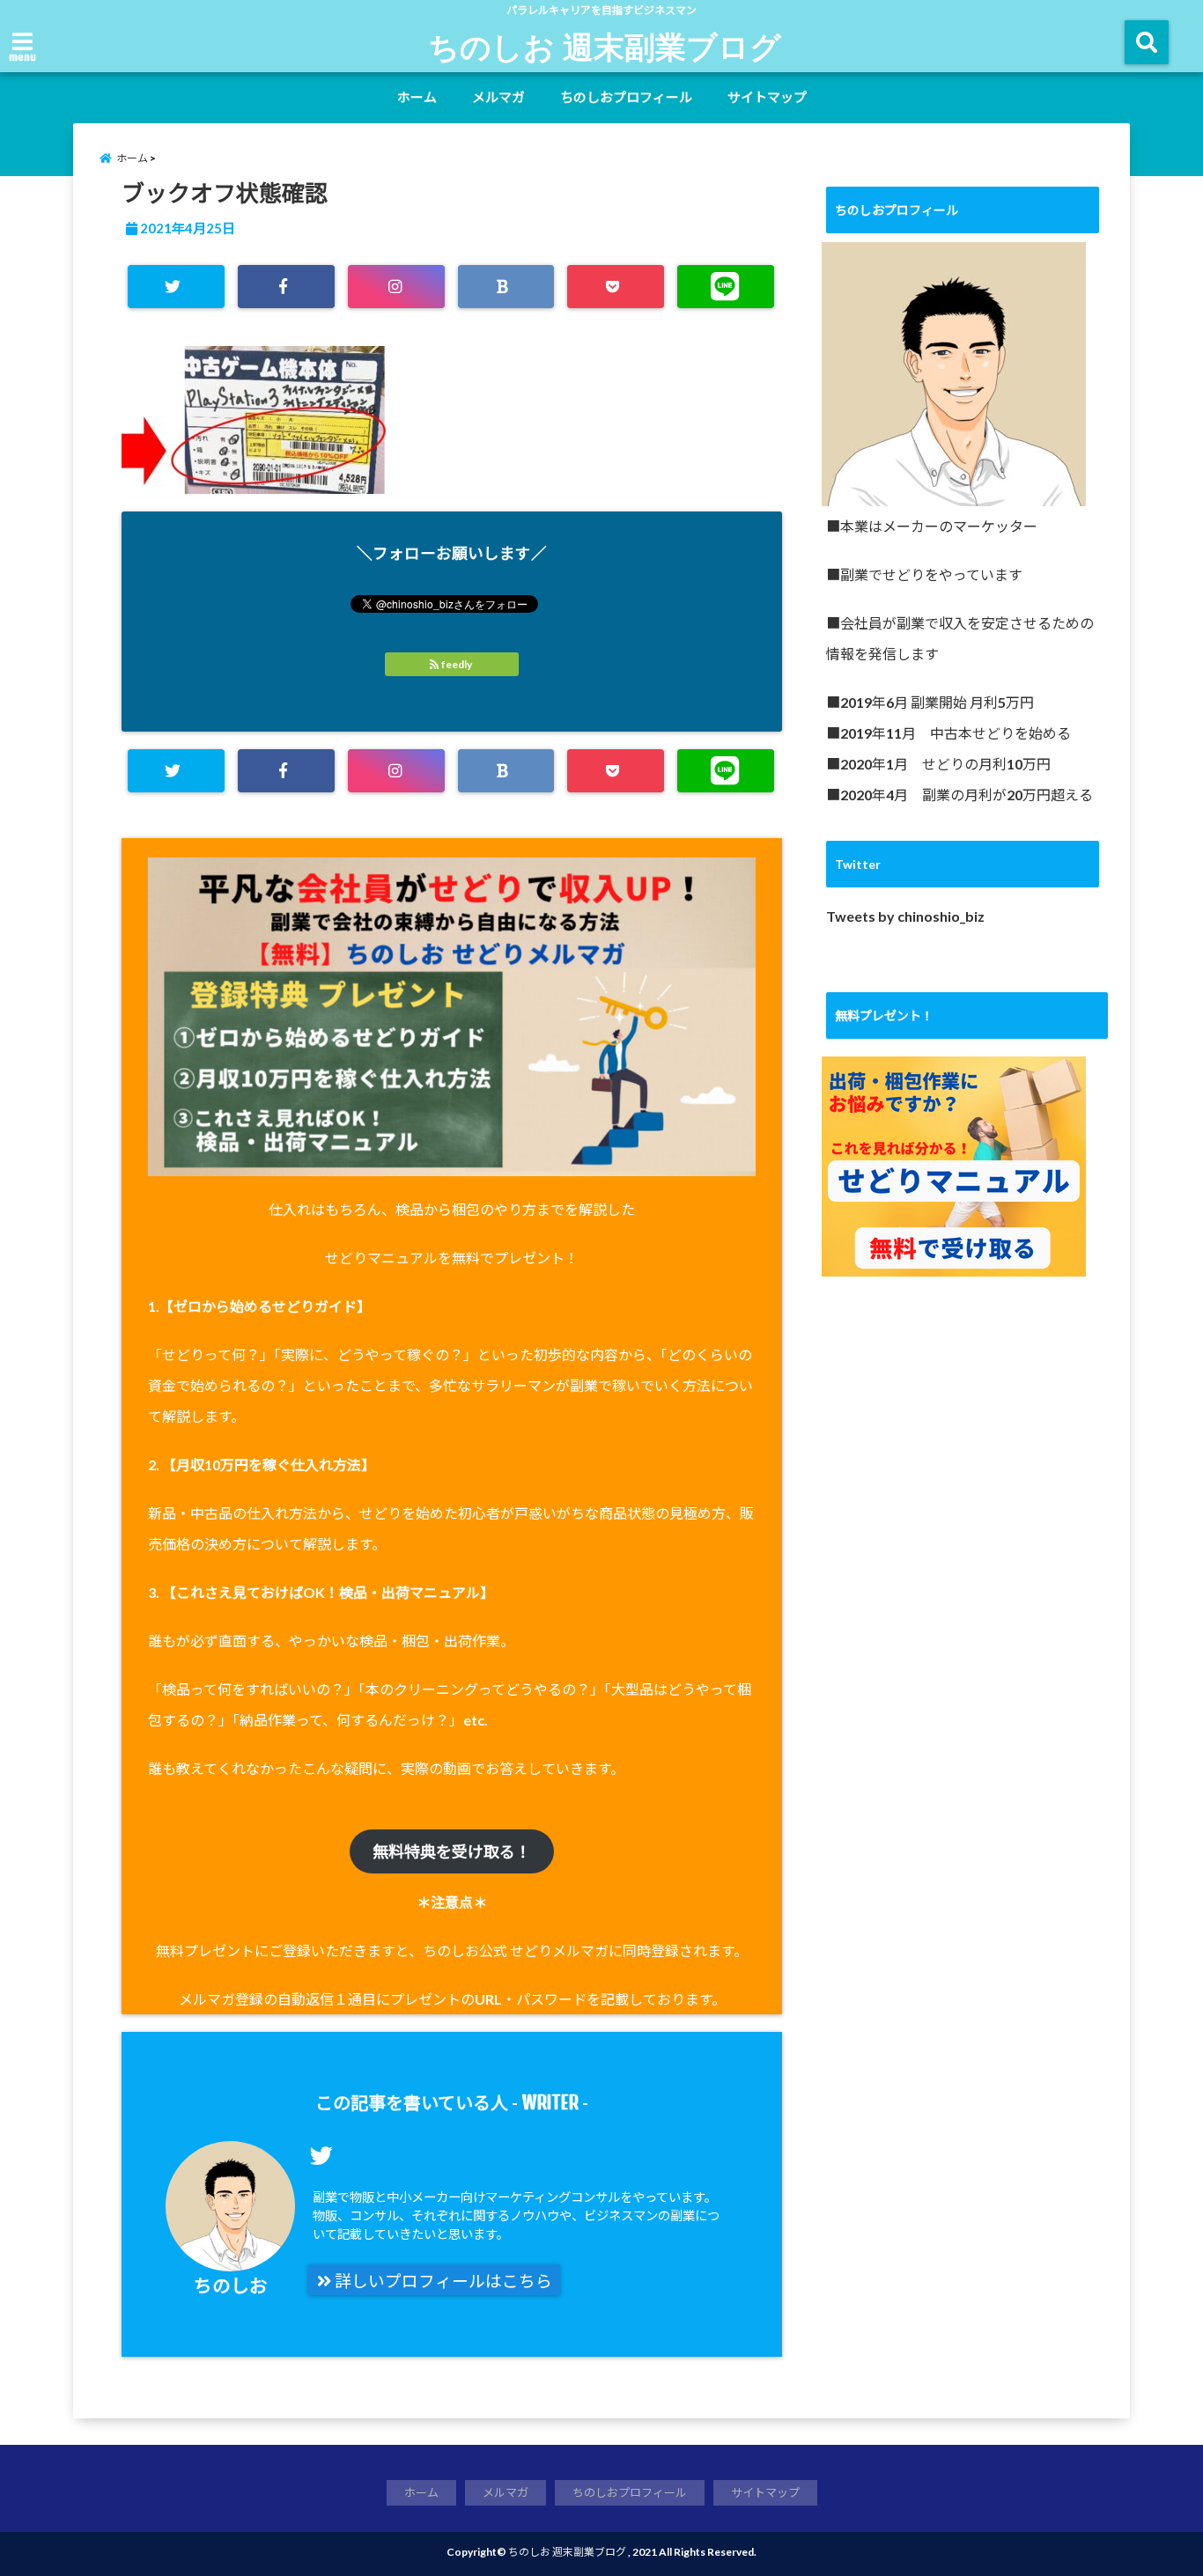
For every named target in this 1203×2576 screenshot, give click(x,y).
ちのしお (231, 2285)
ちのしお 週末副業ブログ (605, 46)
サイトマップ (767, 97)
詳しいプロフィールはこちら (442, 2281)
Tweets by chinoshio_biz (905, 916)
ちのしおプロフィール (626, 97)
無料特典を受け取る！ (452, 1851)
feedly (457, 664)
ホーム (417, 97)
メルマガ (498, 97)
